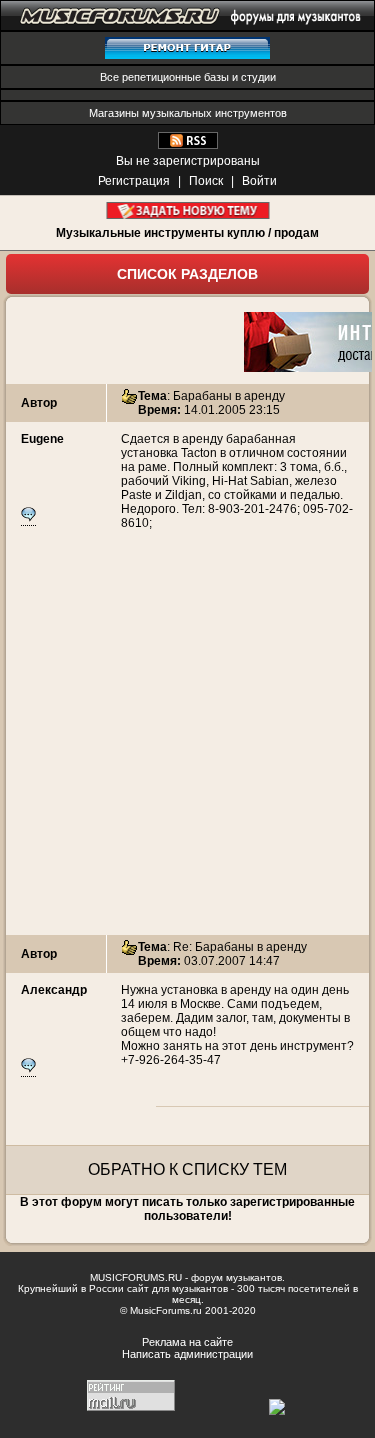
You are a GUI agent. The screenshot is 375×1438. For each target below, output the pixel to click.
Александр (54, 990)
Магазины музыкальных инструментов (188, 113)
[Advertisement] (187, 747)
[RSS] (188, 145)
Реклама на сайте (187, 1342)
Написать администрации (187, 1354)
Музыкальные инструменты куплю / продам (187, 233)
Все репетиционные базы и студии (188, 77)
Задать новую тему (187, 210)
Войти (259, 181)
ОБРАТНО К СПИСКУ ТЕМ (187, 1169)
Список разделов (187, 274)
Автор (39, 403)
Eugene (42, 439)
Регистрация (134, 181)
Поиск (206, 181)
